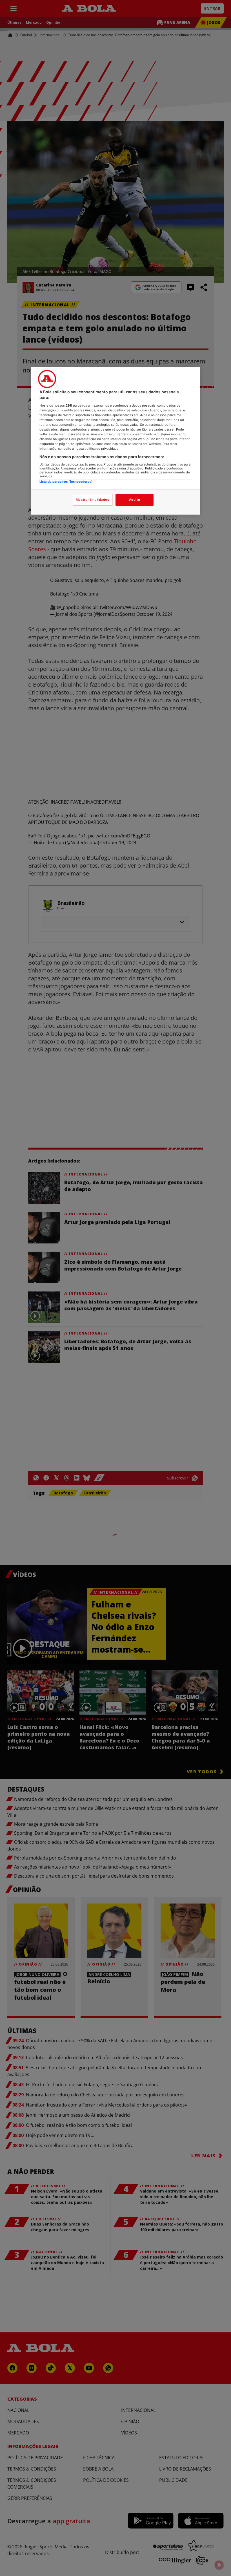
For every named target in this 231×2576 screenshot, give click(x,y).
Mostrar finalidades (93, 500)
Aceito (135, 500)
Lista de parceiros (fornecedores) (66, 482)
